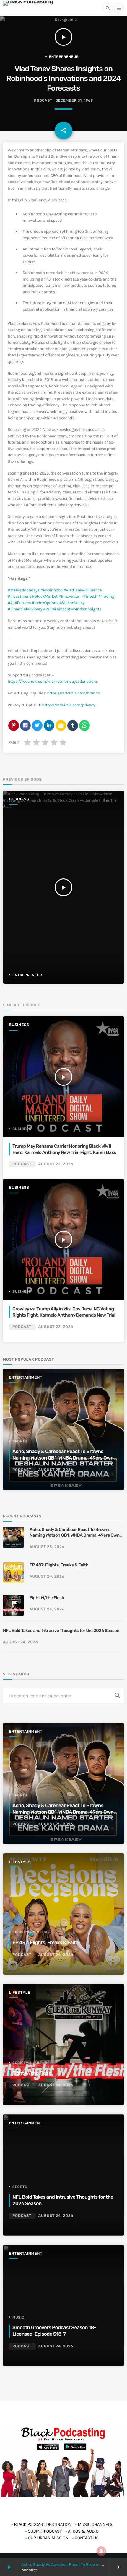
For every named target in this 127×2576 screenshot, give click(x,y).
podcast (43, 101)
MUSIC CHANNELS (95, 2524)
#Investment (19, 596)
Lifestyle (19, 1862)
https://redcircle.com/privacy (68, 705)
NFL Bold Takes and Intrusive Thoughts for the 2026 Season (61, 1631)
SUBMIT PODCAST (45, 2531)
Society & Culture (31, 1932)
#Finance (93, 590)
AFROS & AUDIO (83, 2531)
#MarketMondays (24, 590)
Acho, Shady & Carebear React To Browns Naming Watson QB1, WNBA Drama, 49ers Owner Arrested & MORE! (65, 1458)
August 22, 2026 (56, 1164)
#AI (11, 603)
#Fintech (89, 596)
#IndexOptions (45, 603)
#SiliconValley (72, 603)
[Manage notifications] (101, 2551)
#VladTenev (74, 590)
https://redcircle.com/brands (73, 693)
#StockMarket (45, 596)
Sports (20, 1441)
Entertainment (26, 1378)
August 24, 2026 (47, 1577)
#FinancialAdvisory (25, 609)
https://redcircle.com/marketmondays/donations (53, 681)
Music (18, 2317)
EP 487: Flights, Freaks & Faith (59, 1565)
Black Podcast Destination (43, 2524)
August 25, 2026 (56, 1470)
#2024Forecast (57, 609)
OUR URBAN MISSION (48, 2538)
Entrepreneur (64, 57)
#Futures (23, 603)
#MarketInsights (86, 609)
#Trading (106, 596)
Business (19, 799)
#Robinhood (52, 590)
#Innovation (69, 596)
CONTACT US (87, 2538)
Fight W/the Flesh (47, 1598)
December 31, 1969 (74, 101)
